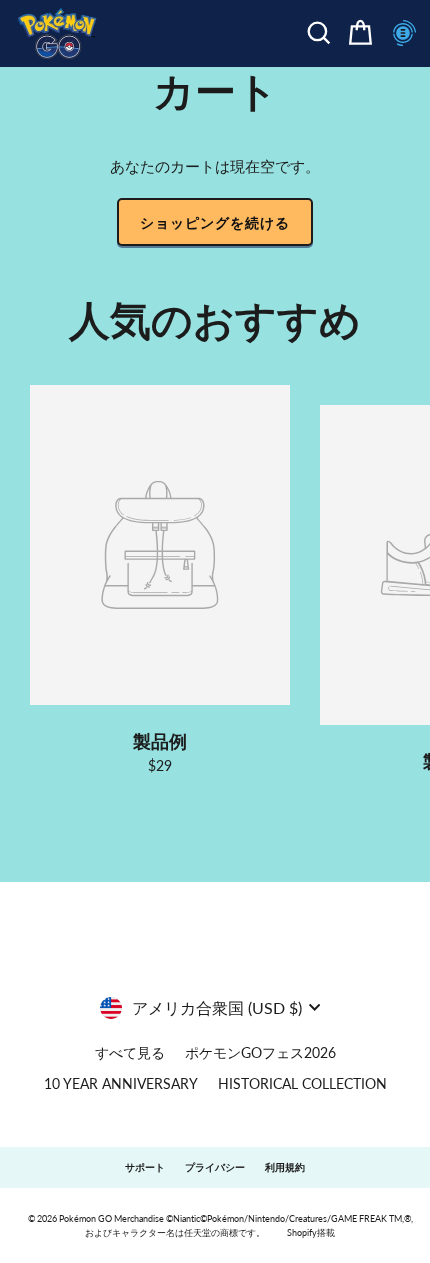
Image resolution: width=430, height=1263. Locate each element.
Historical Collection (302, 1084)
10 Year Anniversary (121, 1084)
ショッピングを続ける (215, 222)
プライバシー (215, 1167)
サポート (145, 1167)
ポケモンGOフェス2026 (260, 1053)
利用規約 (285, 1167)
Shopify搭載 (311, 1232)
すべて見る (130, 1053)
